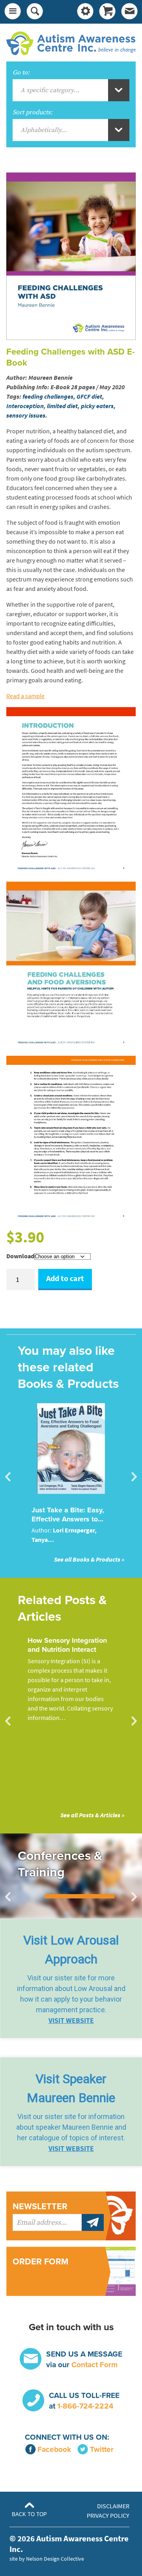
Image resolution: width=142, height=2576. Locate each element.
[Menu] (13, 12)
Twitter (102, 2449)
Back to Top (29, 2514)
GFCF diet (89, 397)
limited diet (62, 406)
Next (134, 1477)
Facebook (54, 2449)
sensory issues (26, 415)
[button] (71, 1978)
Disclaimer (113, 2506)
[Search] (35, 12)
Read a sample (25, 696)
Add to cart (65, 1279)
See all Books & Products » (89, 1559)
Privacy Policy (108, 2516)
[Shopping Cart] (107, 12)
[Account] (85, 12)
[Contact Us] (129, 12)
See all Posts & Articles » (92, 1815)
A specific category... (50, 90)
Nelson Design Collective (55, 2559)
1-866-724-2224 (85, 2406)
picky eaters (97, 406)
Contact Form (94, 2365)
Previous (8, 1477)
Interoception (25, 406)
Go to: (21, 72)
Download (20, 1256)
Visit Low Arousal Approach (71, 1950)
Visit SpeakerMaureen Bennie (71, 2088)
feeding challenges (48, 397)
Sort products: (33, 112)
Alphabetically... (44, 130)
